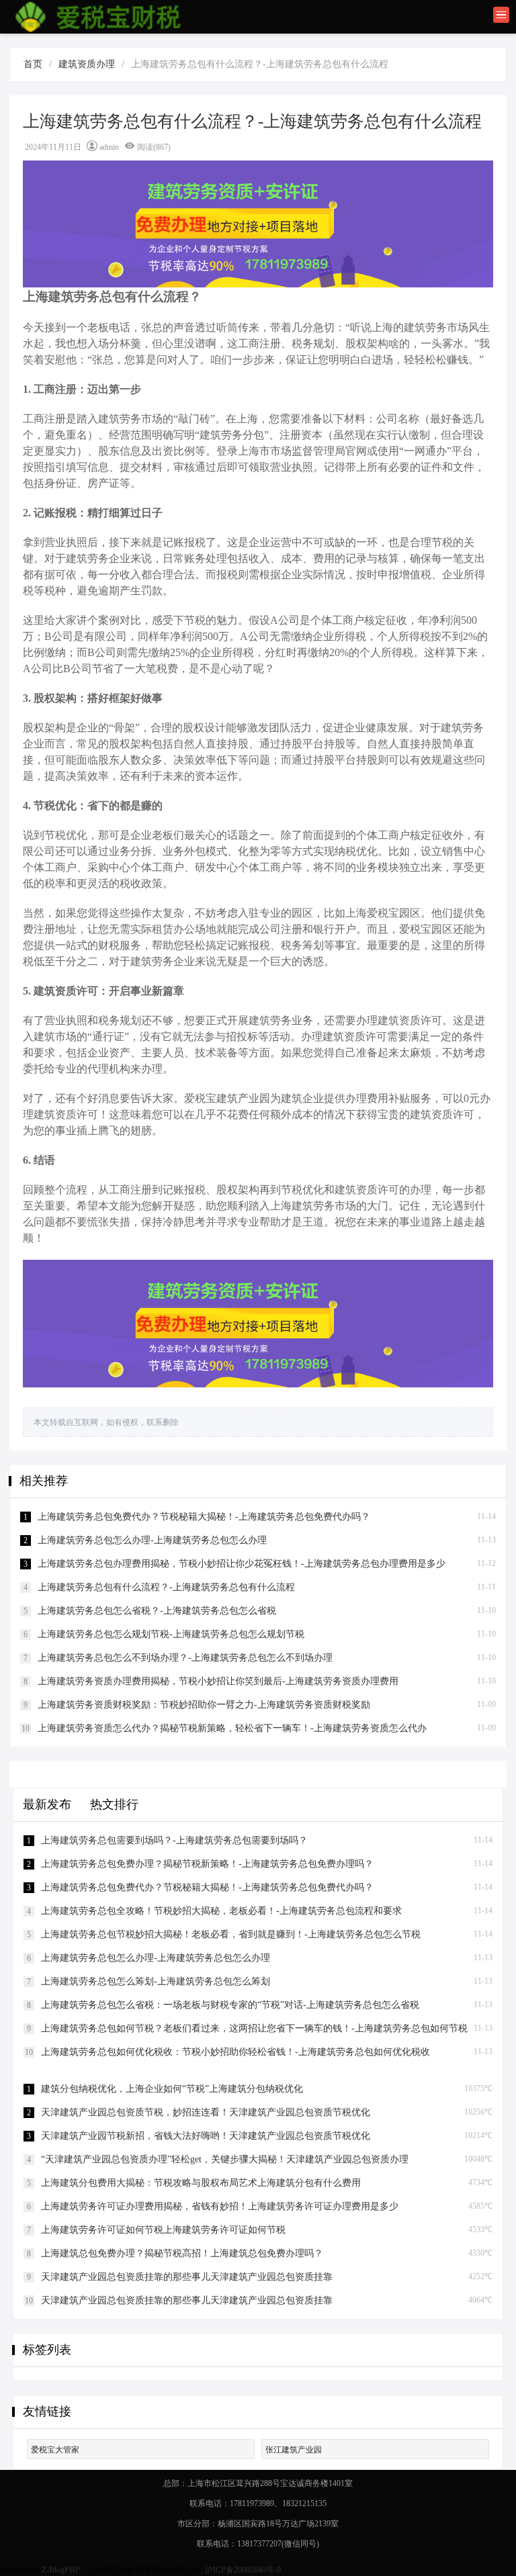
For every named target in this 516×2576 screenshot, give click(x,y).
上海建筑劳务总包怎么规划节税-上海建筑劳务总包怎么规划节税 (171, 1634)
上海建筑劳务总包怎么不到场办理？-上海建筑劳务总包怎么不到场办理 (185, 1658)
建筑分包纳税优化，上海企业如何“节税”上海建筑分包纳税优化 (172, 2089)
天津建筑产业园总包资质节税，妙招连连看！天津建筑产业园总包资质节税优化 (206, 2112)
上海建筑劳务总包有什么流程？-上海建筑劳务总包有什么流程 (166, 1587)
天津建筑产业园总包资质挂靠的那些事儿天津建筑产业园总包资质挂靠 (187, 2277)
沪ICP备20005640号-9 (244, 2570)
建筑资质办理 (87, 64)
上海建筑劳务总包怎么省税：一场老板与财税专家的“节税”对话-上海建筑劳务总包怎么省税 (230, 2005)
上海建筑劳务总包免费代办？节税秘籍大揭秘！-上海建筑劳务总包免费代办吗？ (204, 1517)
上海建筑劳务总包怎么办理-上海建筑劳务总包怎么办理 (152, 1540)
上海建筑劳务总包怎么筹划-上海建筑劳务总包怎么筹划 (156, 1981)
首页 (33, 64)
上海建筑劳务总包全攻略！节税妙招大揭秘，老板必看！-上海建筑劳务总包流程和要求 (221, 1911)
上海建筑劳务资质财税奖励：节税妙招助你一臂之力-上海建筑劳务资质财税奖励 (204, 1705)
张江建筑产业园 (294, 2450)
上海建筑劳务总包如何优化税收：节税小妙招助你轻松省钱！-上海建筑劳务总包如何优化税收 (235, 2052)
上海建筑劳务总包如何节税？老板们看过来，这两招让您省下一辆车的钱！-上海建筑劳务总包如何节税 (254, 2028)
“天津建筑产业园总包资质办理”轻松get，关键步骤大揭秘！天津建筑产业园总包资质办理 (225, 2159)
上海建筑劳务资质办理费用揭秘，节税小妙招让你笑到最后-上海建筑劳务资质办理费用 (218, 1681)
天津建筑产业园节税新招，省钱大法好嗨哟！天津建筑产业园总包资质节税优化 (206, 2136)
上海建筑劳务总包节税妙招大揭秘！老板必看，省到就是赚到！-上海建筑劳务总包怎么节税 (231, 1934)
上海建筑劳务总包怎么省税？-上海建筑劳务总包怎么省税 (157, 1611)
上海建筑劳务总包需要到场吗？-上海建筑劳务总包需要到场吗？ (174, 1840)
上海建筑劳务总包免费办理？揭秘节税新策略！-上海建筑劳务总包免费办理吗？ (207, 1864)
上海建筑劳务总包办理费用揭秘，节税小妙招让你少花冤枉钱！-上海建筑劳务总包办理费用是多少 (242, 1564)
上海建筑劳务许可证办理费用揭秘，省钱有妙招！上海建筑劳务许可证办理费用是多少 (220, 2206)
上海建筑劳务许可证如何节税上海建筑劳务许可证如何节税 (163, 2230)
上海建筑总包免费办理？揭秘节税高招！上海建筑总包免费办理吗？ (182, 2253)
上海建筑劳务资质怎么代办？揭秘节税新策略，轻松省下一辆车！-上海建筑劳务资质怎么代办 (232, 1728)
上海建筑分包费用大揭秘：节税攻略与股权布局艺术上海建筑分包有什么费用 (201, 2183)
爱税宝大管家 (55, 2450)
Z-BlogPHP (61, 2570)
